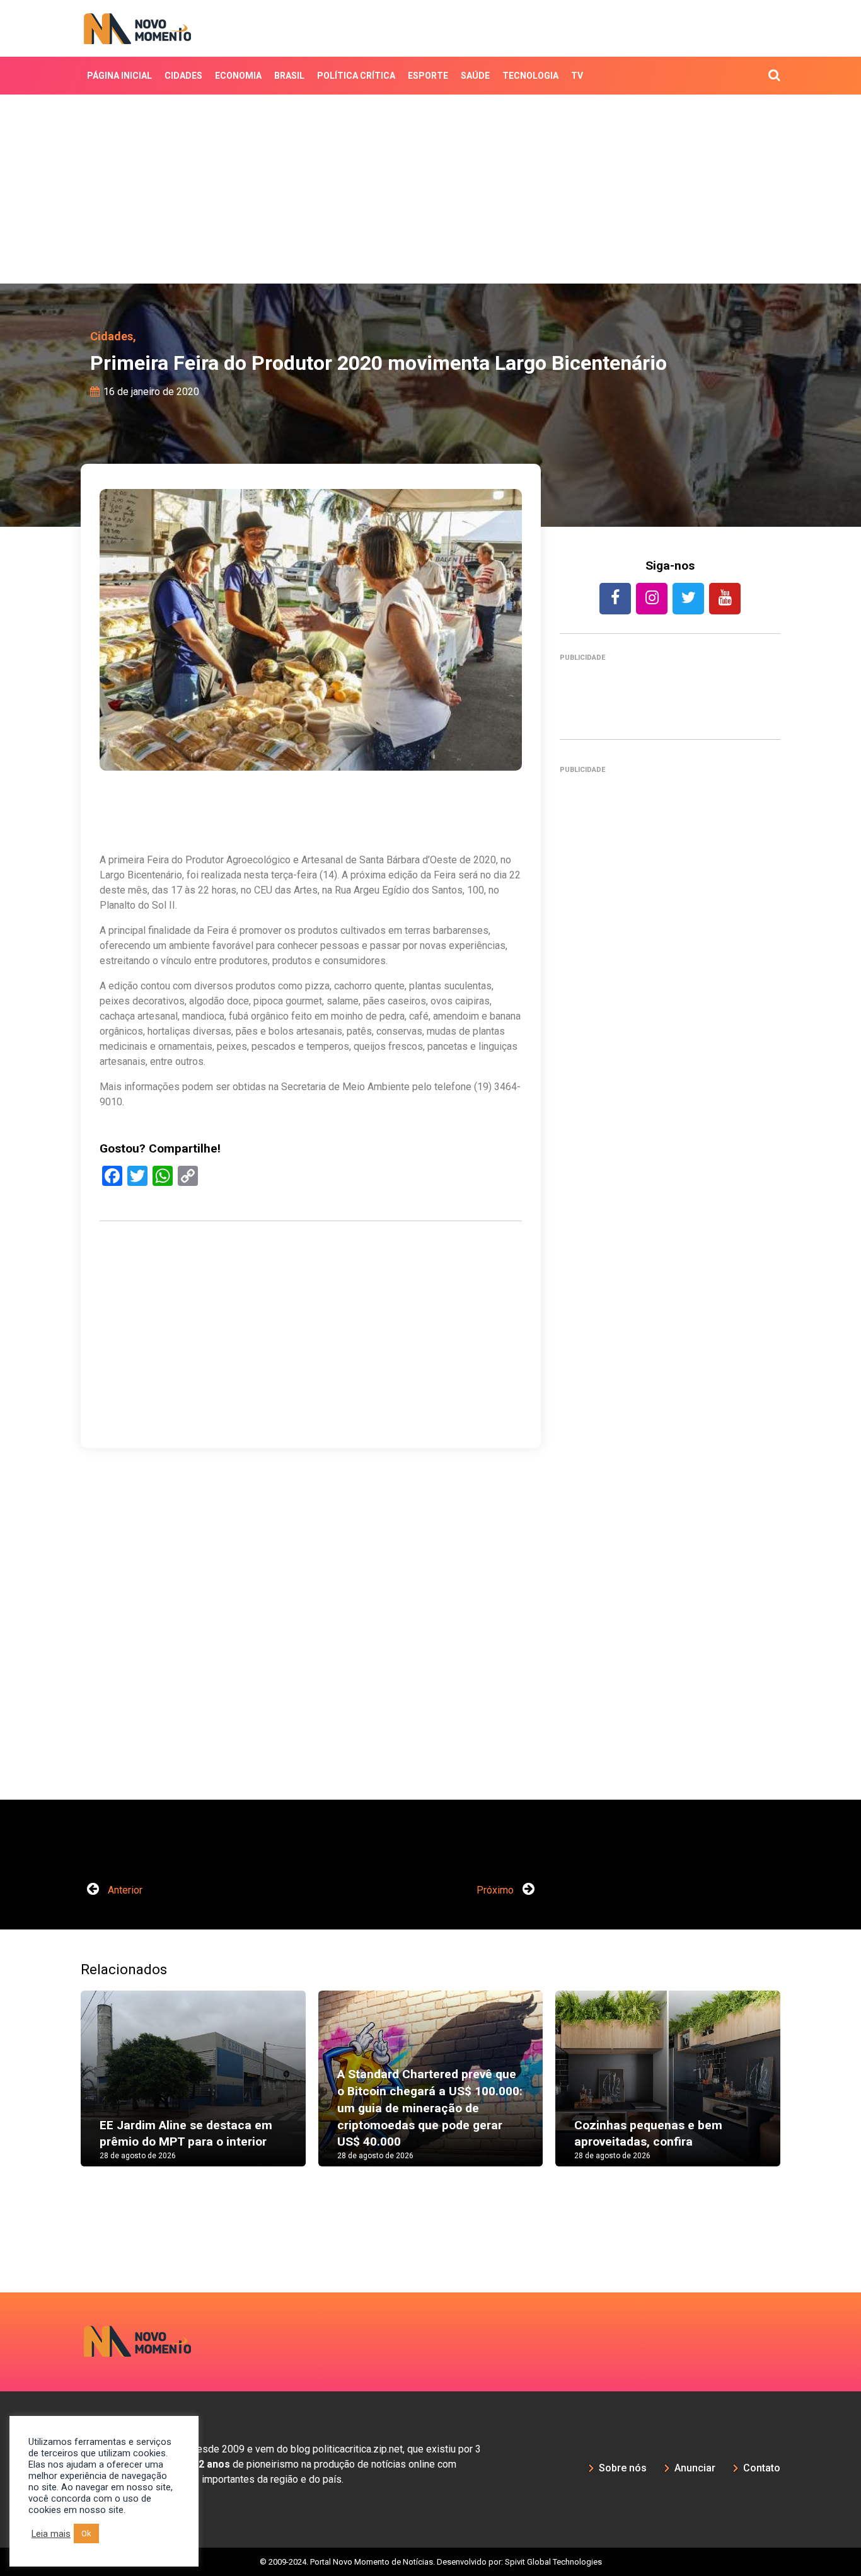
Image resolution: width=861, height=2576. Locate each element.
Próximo (496, 1890)
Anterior (124, 1890)
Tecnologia (530, 76)
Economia (238, 76)
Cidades (183, 76)
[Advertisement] (430, 189)
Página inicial (119, 76)
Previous (62, 2091)
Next (799, 2091)
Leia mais (51, 2534)
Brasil (289, 76)
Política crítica (356, 76)
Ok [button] (86, 2533)
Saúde (475, 76)
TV (577, 76)
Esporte (428, 76)
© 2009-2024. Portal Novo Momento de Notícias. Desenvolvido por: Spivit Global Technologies (431, 2562)
